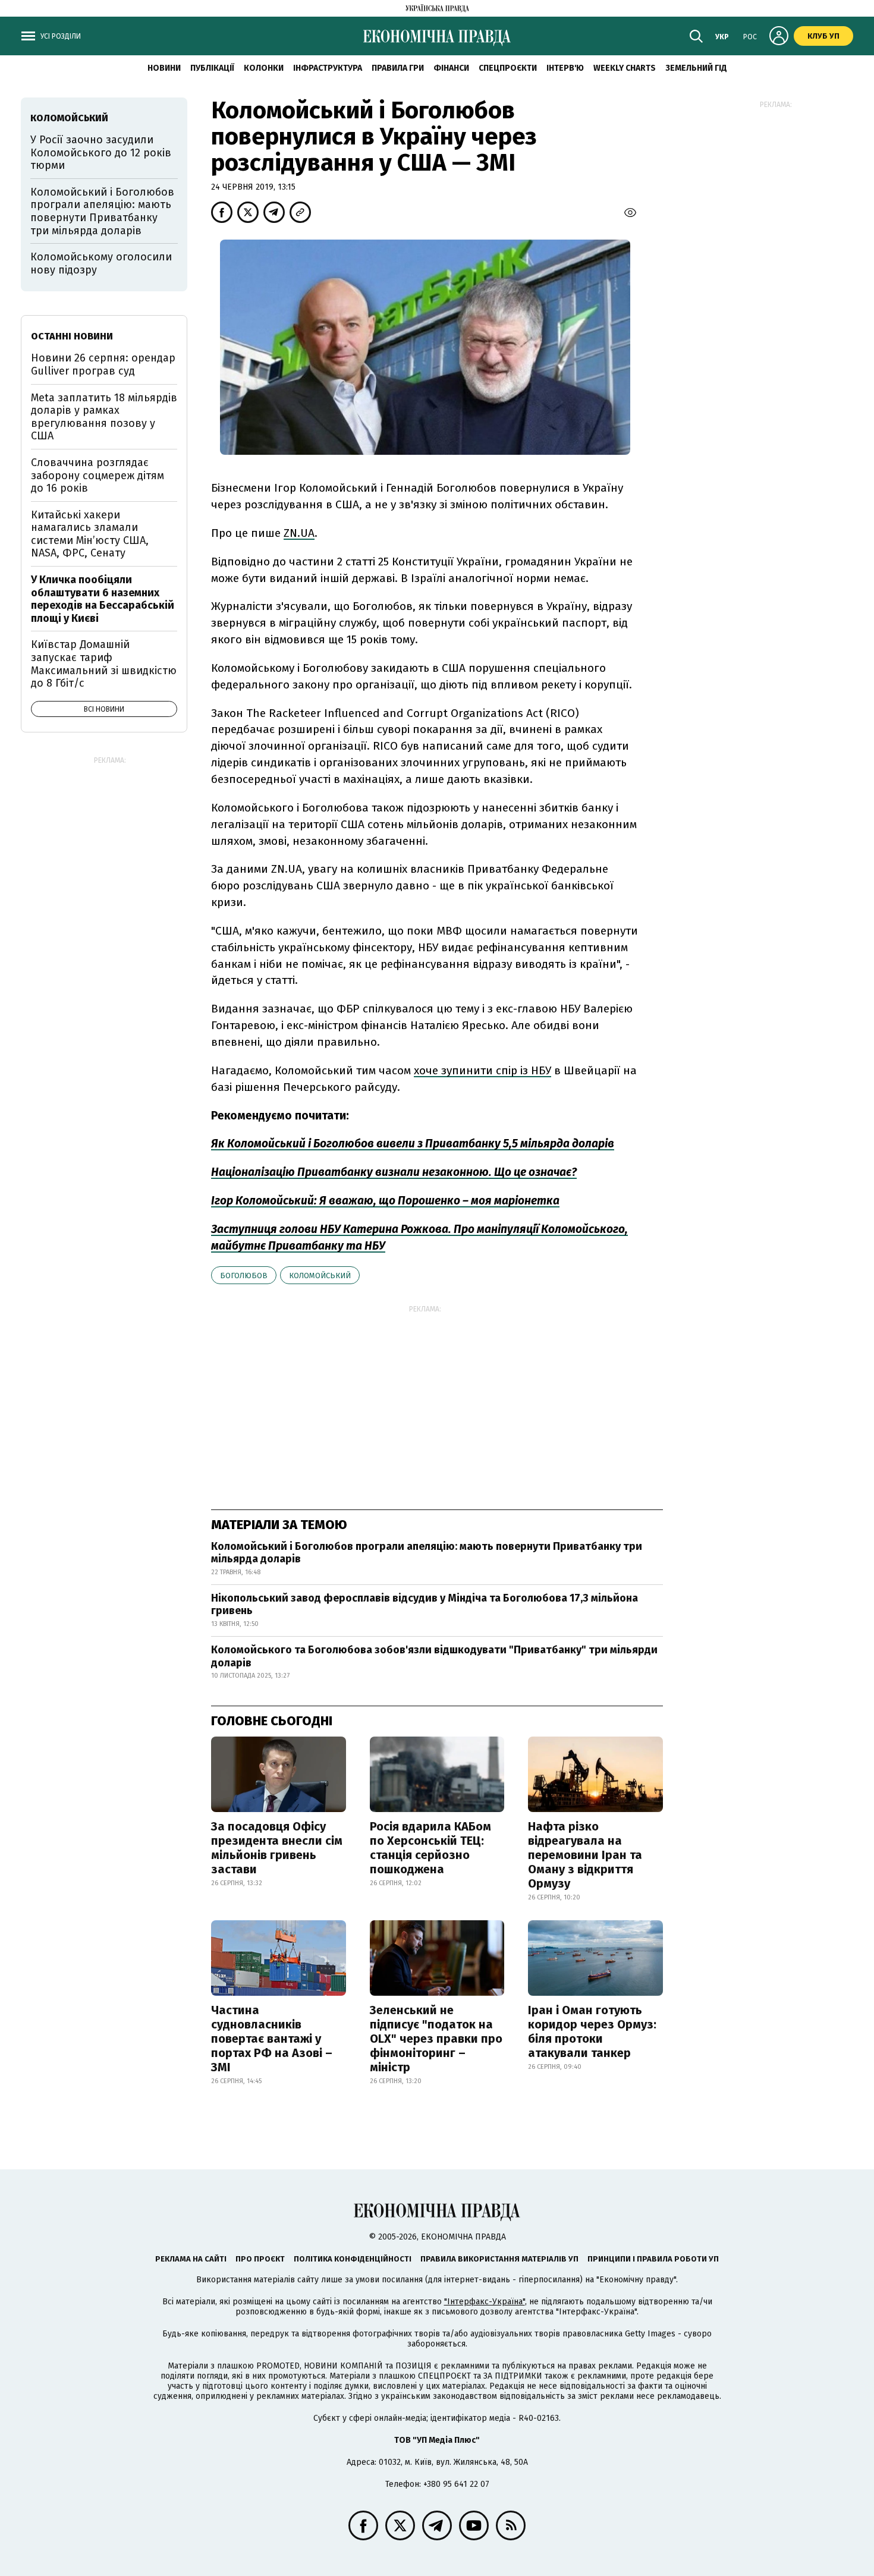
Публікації (212, 68)
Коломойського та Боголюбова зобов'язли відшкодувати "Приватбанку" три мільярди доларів (434, 1656)
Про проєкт (260, 2259)
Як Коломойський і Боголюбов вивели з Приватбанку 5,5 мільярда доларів (413, 1144)
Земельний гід (696, 68)
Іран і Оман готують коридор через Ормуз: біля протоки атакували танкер (592, 2031)
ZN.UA (299, 533)
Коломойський (320, 1276)
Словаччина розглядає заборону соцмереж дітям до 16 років (98, 475)
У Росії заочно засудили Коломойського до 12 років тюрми (101, 152)
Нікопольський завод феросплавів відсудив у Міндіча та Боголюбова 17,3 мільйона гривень (425, 1605)
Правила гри (398, 68)
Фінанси (451, 68)
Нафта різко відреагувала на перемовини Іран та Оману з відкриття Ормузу (585, 1855)
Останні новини (72, 336)
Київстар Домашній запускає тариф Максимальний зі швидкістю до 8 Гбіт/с (104, 664)
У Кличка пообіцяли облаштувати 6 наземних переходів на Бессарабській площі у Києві (103, 599)
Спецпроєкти (508, 68)
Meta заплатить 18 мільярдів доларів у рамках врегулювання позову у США (104, 417)
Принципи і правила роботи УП (653, 2259)
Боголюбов (244, 1276)
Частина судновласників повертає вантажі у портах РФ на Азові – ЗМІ (272, 2039)
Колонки (264, 68)
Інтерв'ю (565, 68)
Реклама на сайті (191, 2259)
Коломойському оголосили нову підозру (101, 263)
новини (164, 68)
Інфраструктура (328, 68)
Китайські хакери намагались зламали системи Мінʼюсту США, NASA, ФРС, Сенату (90, 534)
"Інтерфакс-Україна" (485, 2302)
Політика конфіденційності (353, 2259)
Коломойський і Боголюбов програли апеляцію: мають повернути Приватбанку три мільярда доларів (427, 1553)
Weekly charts (625, 68)
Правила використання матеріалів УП (499, 2259)
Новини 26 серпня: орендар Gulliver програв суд (103, 364)
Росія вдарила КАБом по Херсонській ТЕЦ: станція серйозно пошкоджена (430, 1848)
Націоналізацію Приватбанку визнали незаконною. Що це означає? (394, 1172)
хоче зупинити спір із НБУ (482, 1070)
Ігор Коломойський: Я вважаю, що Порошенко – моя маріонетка (385, 1201)
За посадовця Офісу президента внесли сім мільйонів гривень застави (277, 1848)
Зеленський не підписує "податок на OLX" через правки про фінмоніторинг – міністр (436, 2039)
